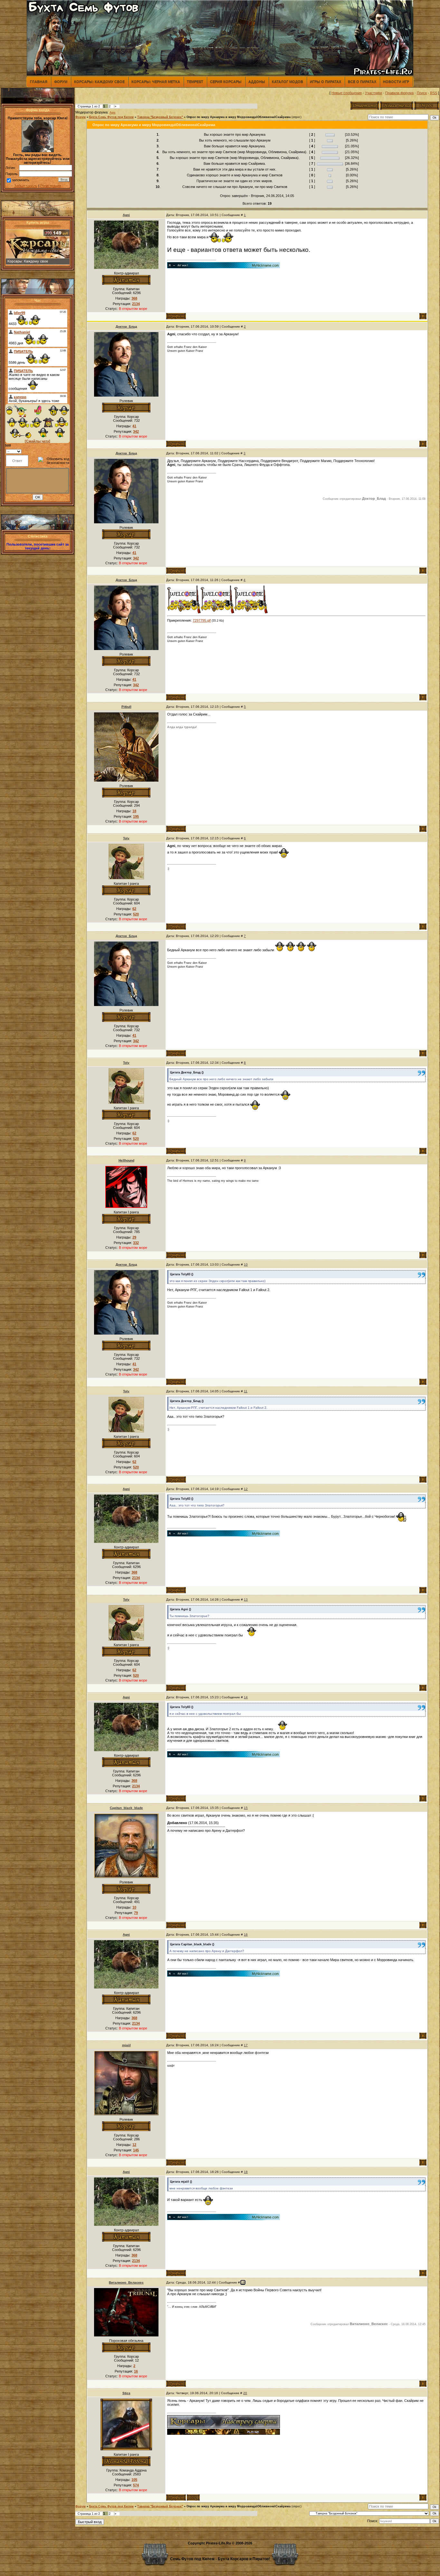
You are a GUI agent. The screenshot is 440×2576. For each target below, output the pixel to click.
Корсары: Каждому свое (99, 82)
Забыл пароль (26, 186)
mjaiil (126, 2045)
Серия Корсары (226, 82)
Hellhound (126, 1160)
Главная (39, 82)
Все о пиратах (362, 82)
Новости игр (396, 82)
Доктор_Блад (126, 326)
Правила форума (399, 93)
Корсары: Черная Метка (156, 82)
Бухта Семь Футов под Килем (111, 117)
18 (246, 2172)
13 (246, 1599)
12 (246, 1489)
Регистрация (51, 186)
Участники (373, 93)
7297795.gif (202, 620)
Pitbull (126, 707)
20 (245, 2393)
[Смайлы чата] (38, 441)
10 (246, 1264)
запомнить (21, 180)
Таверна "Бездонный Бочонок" (160, 117)
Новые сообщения (347, 93)
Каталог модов (287, 82)
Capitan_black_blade (126, 1808)
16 (246, 1934)
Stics (126, 2393)
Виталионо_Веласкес (126, 2282)
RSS (434, 93)
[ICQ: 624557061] (193, 2497)
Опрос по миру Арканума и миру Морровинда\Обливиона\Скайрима (239, 117)
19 (243, 2282)
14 (246, 1697)
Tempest (195, 82)
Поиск (422, 93)
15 (246, 1808)
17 (246, 2045)
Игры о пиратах (325, 82)
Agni (112, 113)
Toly (126, 838)
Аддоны (257, 82)
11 (246, 1391)
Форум (61, 82)
